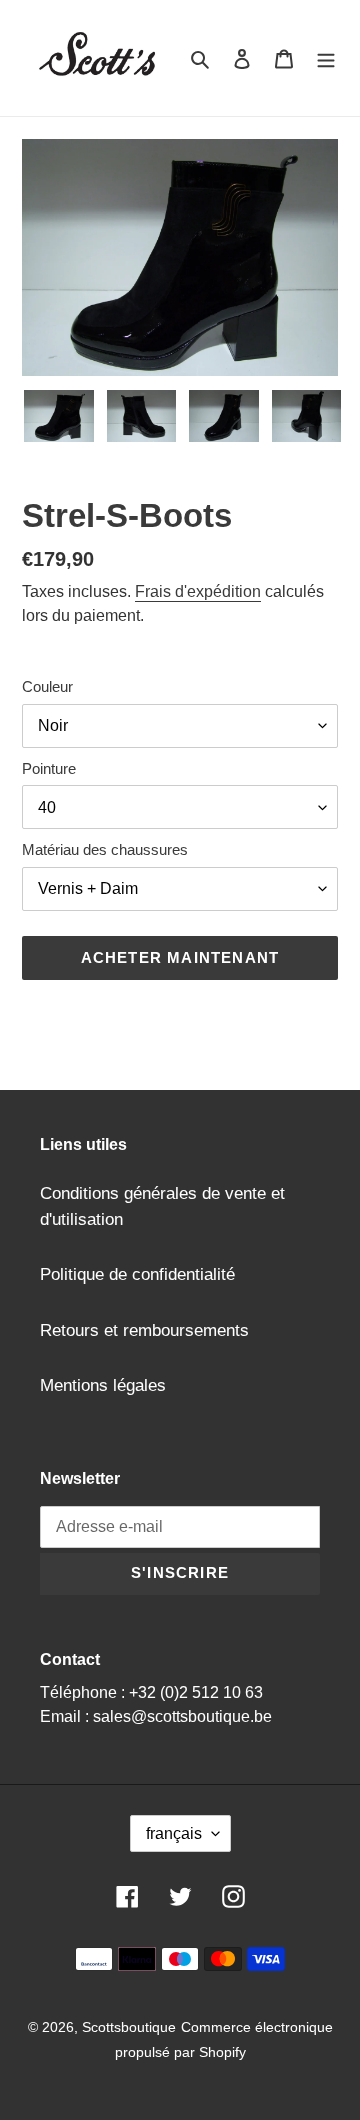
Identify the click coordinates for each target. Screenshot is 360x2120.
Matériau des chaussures (105, 849)
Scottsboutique (129, 2027)
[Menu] (326, 58)
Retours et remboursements (144, 1330)
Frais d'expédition (198, 591)
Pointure (49, 768)
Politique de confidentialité (137, 1274)
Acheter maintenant (180, 957)
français (174, 1833)
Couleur (47, 686)
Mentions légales (103, 1385)
